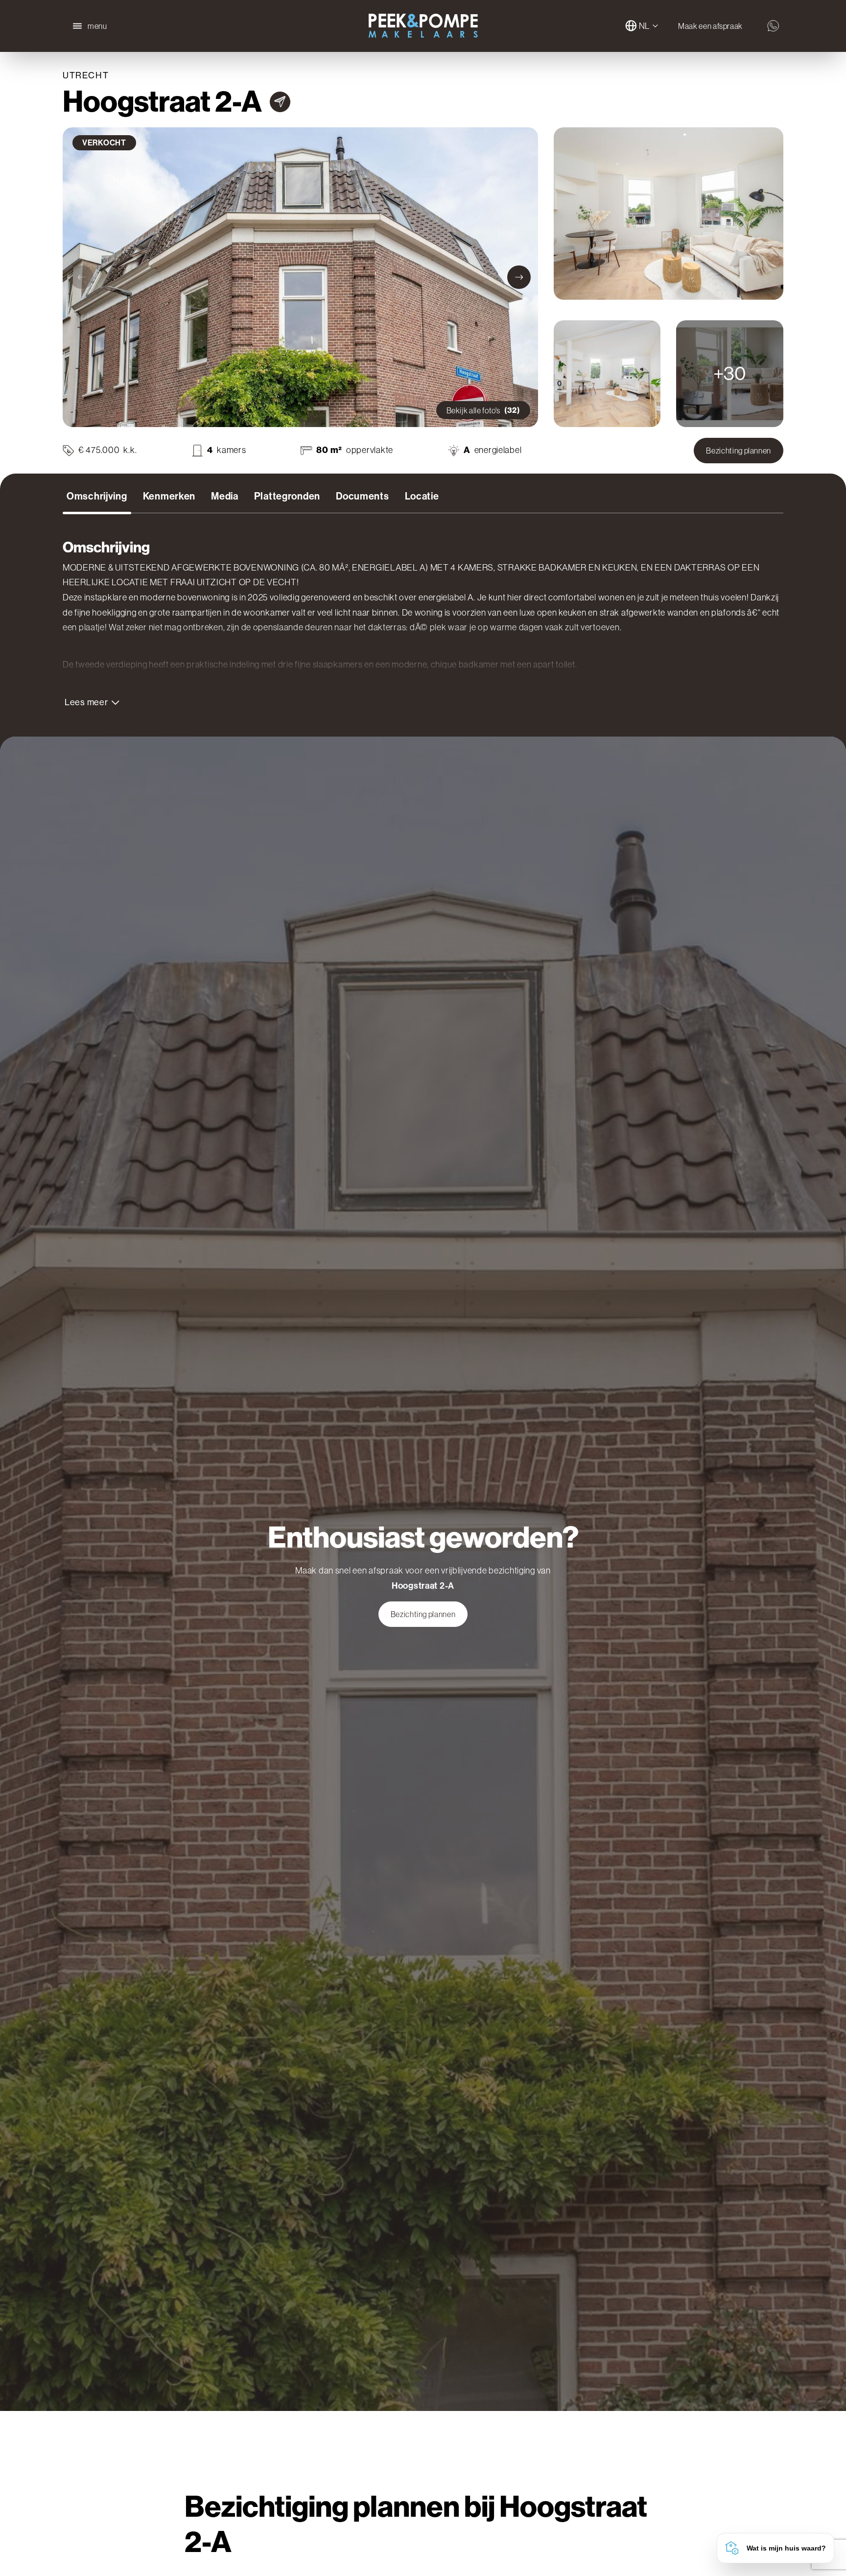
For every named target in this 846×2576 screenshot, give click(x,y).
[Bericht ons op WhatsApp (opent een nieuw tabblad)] (773, 26)
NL (645, 26)
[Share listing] (280, 102)
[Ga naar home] (423, 26)
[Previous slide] (82, 277)
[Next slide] (519, 277)
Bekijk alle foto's (483, 410)
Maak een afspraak (710, 26)
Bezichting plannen (739, 451)
